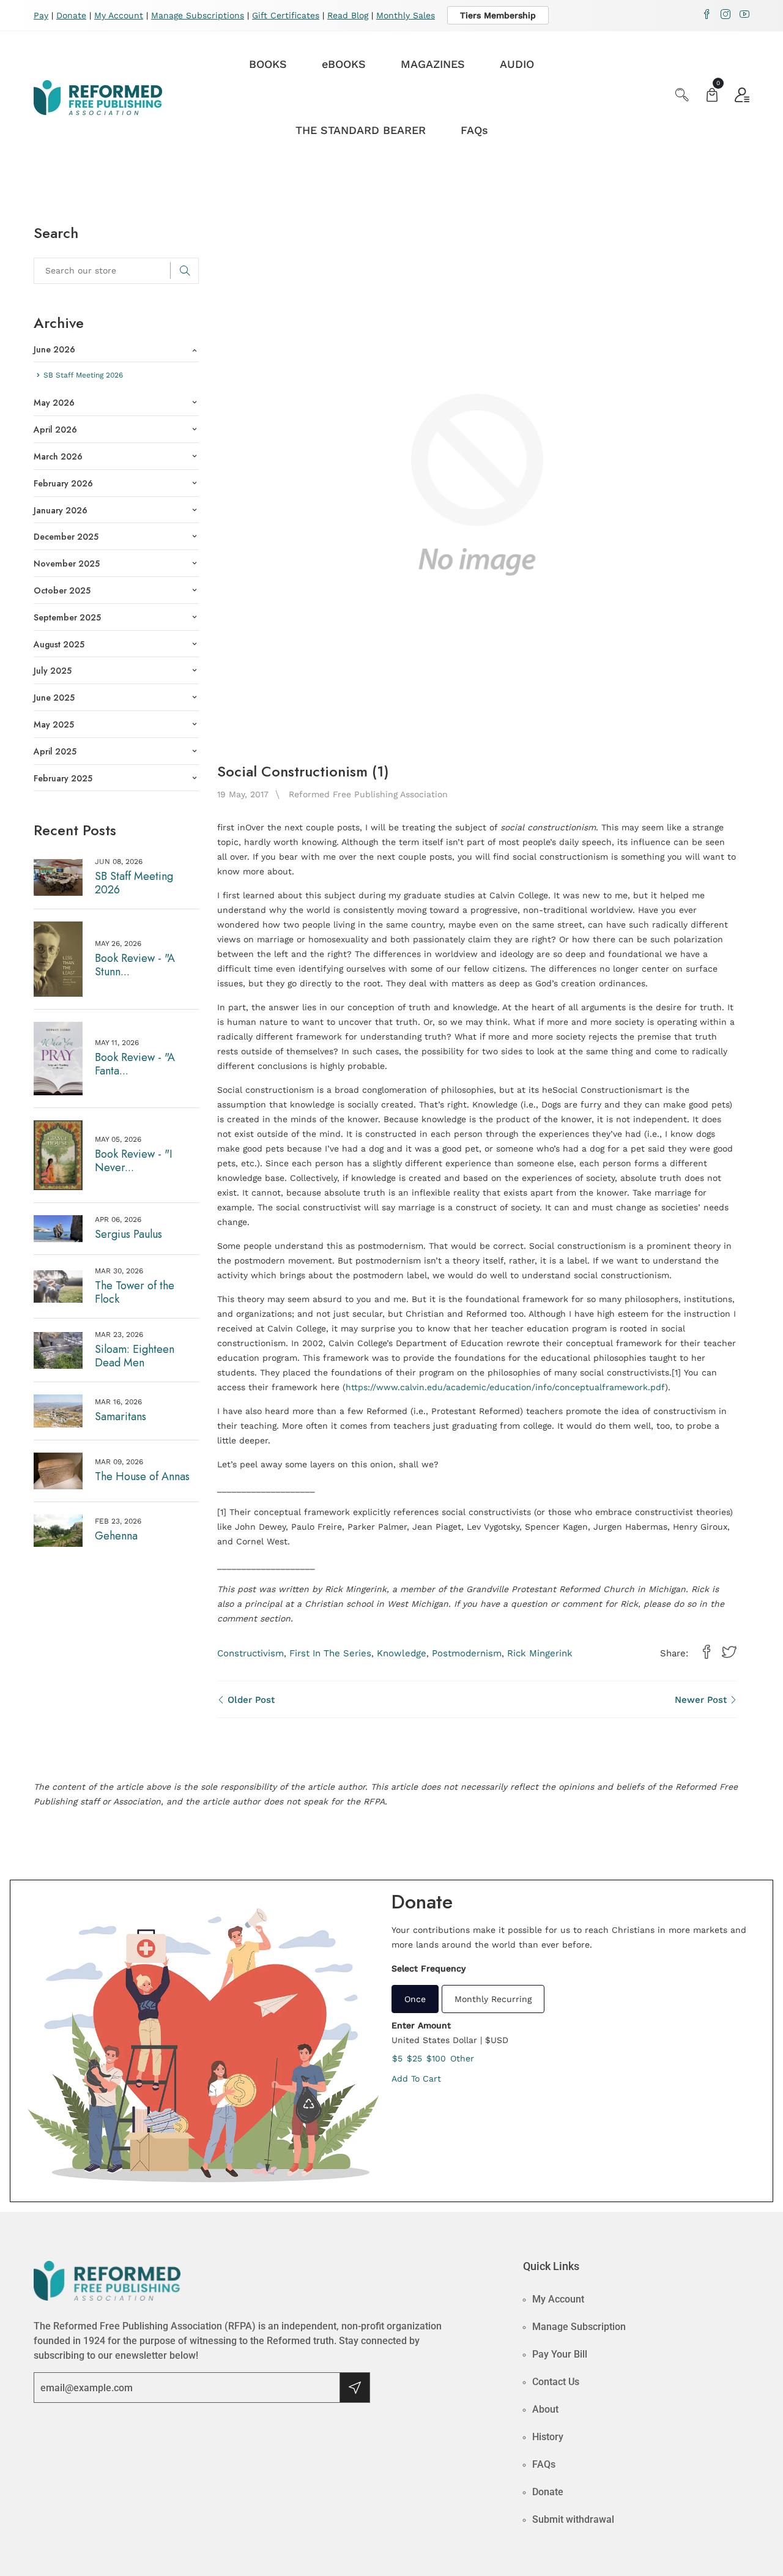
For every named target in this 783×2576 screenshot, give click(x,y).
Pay (41, 15)
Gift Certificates (286, 15)
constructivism (250, 1653)
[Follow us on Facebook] (707, 1653)
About (545, 2409)
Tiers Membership (498, 15)
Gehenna (116, 1536)
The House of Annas (142, 1476)
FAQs (474, 130)
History (548, 2437)
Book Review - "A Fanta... (135, 1064)
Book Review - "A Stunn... (135, 965)
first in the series (330, 1653)
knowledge (402, 1653)
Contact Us (556, 2382)
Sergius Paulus (128, 1234)
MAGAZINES (433, 64)
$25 (414, 2058)
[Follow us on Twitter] (729, 1653)
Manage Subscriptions (198, 15)
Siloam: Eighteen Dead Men (135, 1356)
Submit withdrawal (573, 2519)
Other (462, 2058)
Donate (71, 15)
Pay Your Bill (560, 2354)
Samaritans (121, 1416)
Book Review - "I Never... (134, 1161)
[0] (712, 96)
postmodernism (467, 1653)
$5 (397, 2058)
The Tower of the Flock (135, 1292)
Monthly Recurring (493, 1999)
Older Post (250, 1700)
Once (415, 1999)
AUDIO (517, 64)
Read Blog (348, 15)
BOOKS (268, 64)
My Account (119, 15)
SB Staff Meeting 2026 (134, 883)
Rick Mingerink (540, 1653)
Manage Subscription (579, 2327)
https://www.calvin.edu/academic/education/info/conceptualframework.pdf (505, 1387)
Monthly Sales (406, 15)
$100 (436, 2058)
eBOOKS (344, 64)
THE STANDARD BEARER (361, 130)
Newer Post (702, 1700)
